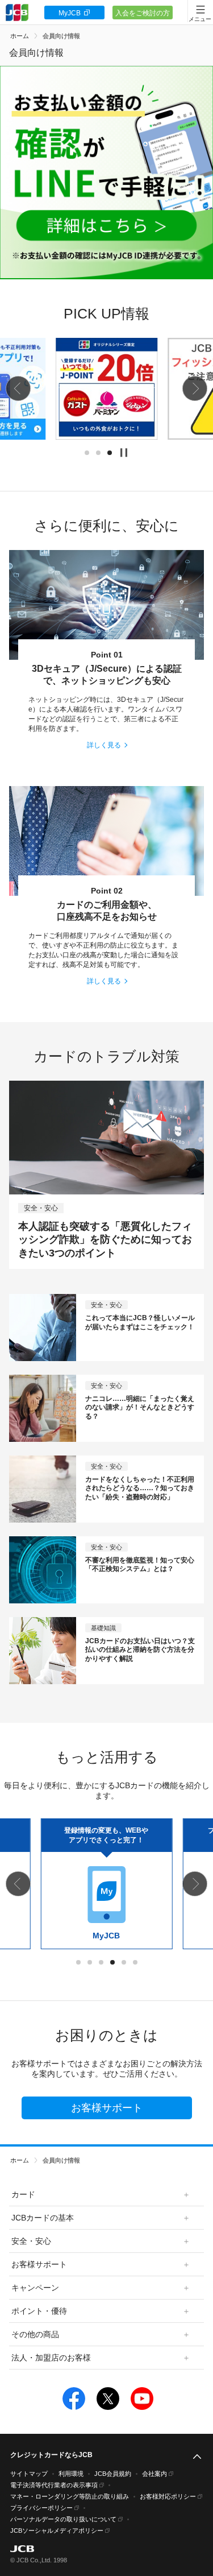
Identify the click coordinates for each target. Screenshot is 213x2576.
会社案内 (154, 2474)
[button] (18, 388)
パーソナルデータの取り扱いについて (63, 2519)
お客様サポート (107, 2108)
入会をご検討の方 (143, 13)
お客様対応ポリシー (168, 2496)
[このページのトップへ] (197, 2457)
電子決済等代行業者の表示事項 (54, 2485)
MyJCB (70, 13)
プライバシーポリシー (41, 2508)
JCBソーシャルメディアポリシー (57, 2530)
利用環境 (71, 2474)
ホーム (20, 36)
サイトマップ (29, 2474)
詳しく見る (104, 745)
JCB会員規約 (113, 2474)
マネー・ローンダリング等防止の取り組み (70, 2496)
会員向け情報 (61, 36)
